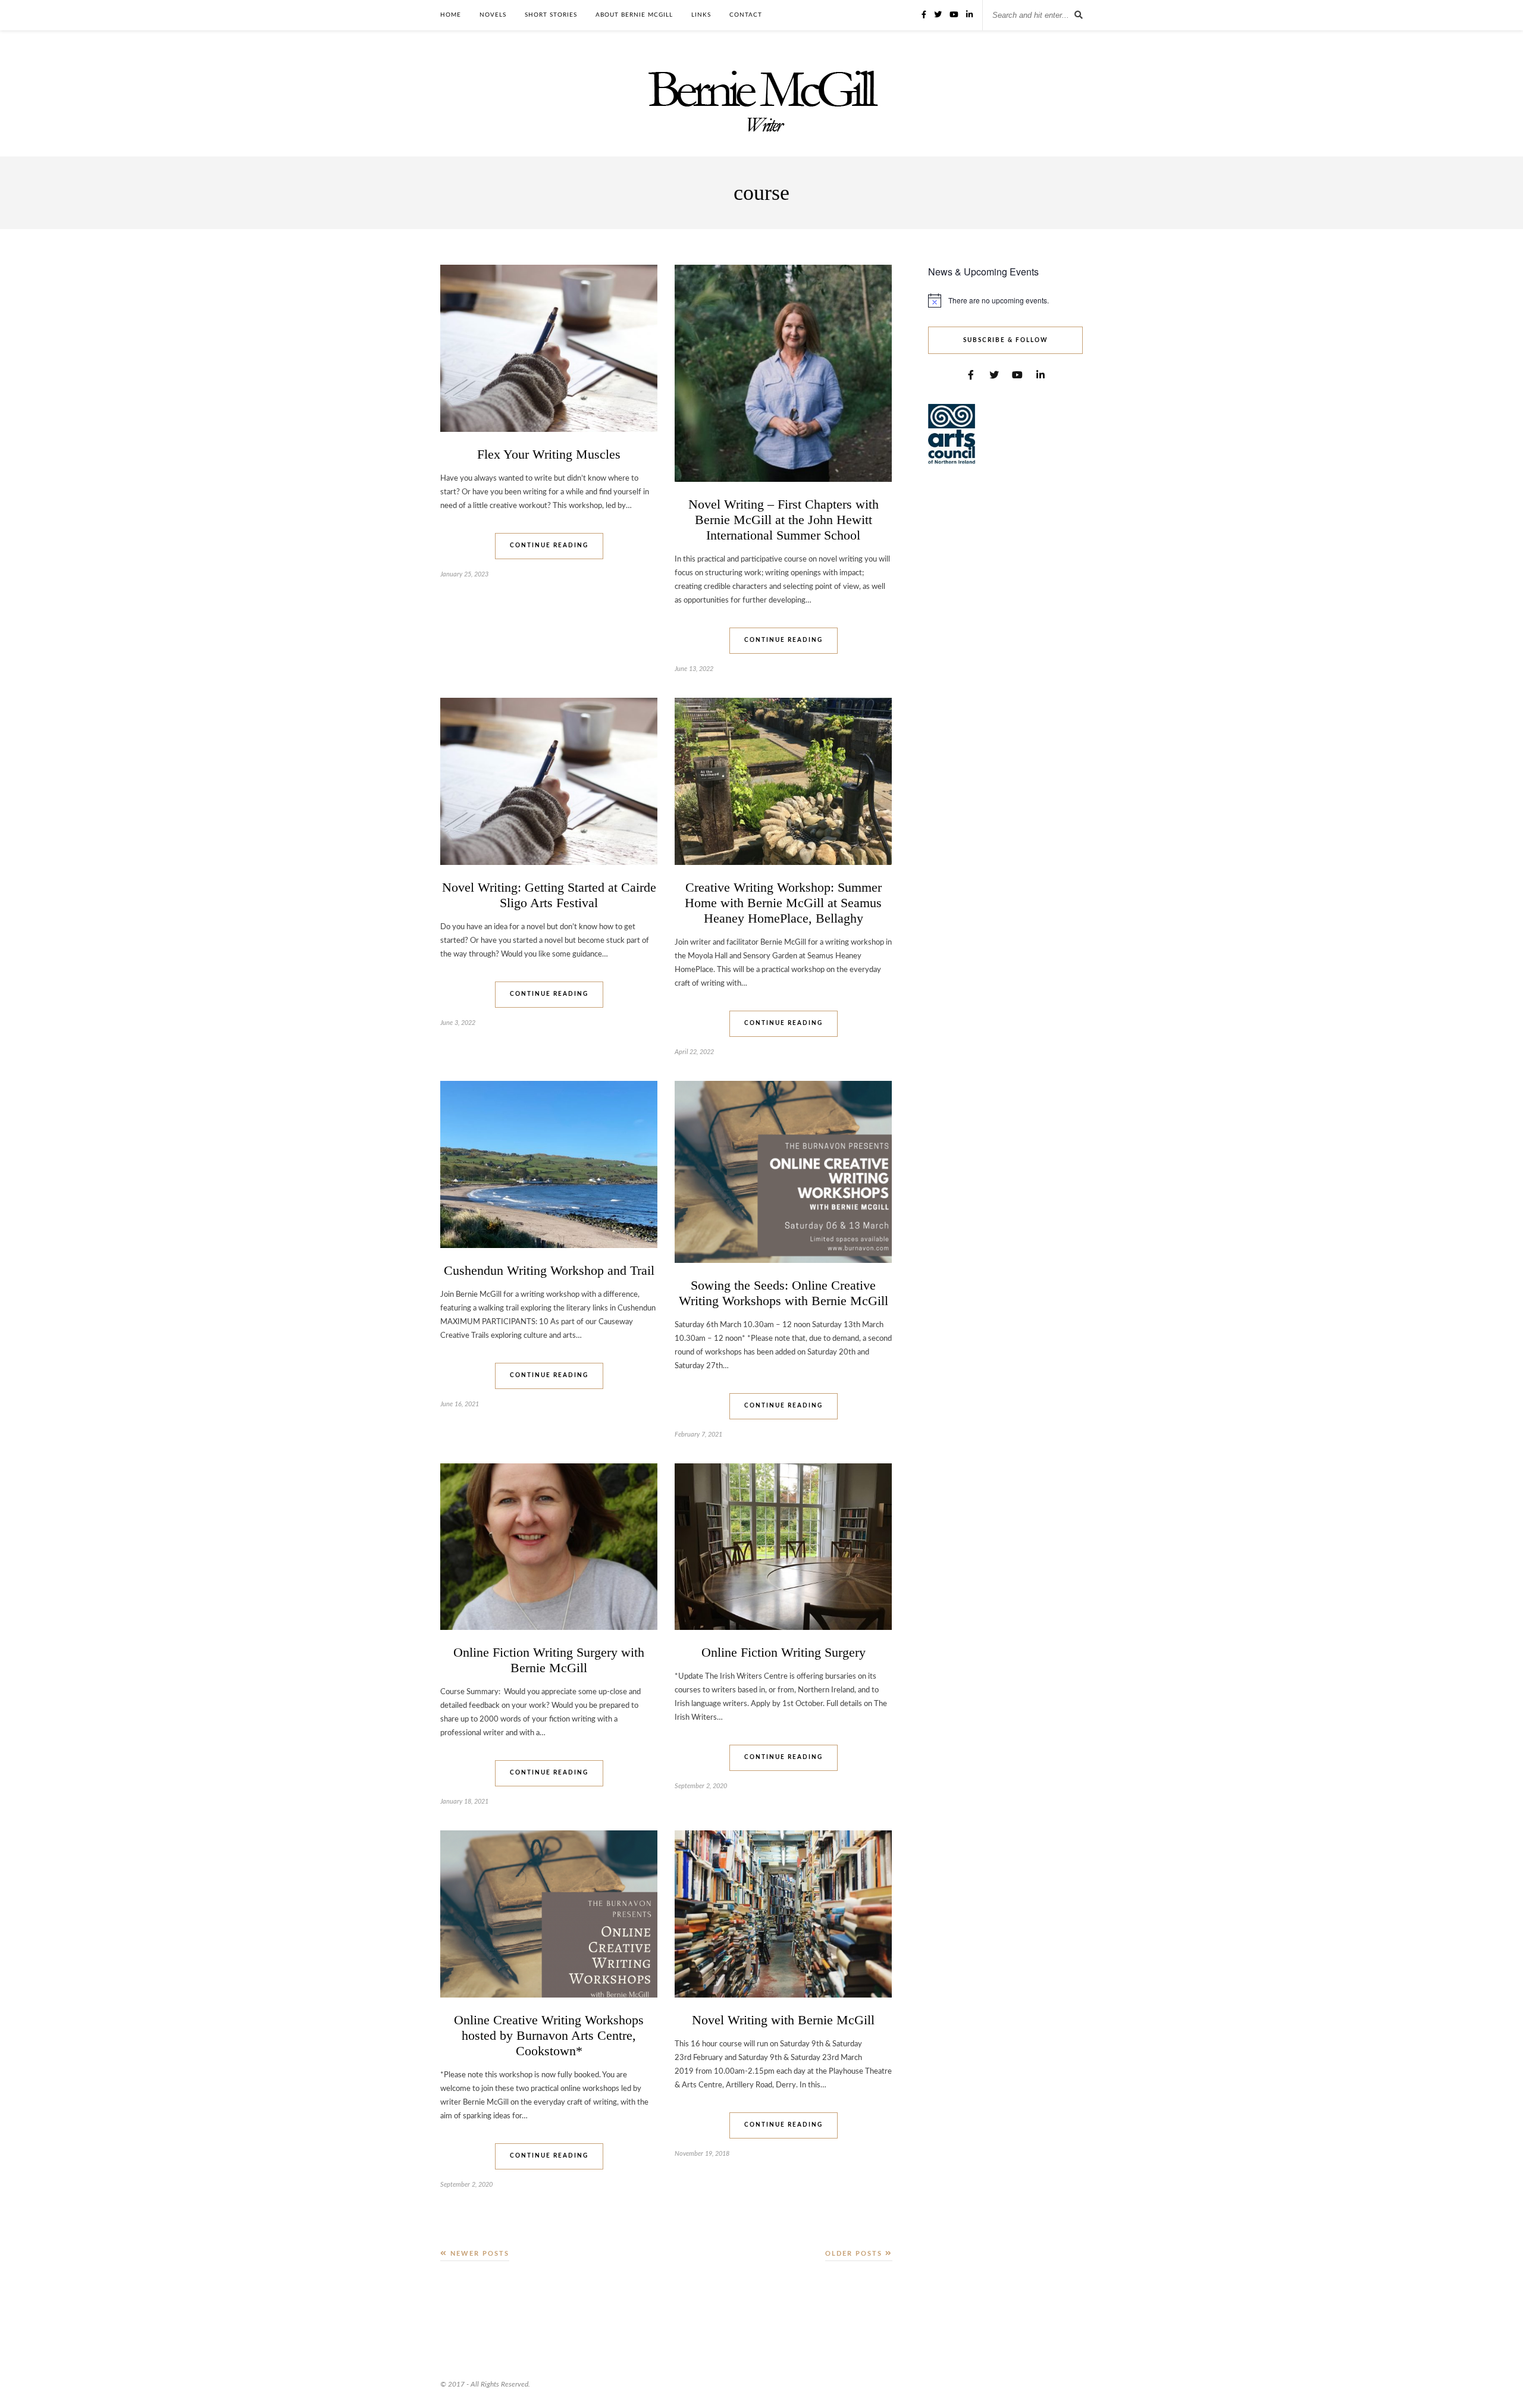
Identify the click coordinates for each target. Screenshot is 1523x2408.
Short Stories (551, 15)
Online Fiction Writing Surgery (784, 1652)
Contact (746, 15)
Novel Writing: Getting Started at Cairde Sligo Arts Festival (549, 895)
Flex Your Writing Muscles (549, 454)
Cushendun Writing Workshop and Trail (549, 1270)
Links (701, 15)
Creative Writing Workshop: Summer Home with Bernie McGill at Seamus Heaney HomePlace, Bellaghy (783, 903)
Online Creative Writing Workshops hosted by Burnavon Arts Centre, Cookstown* (549, 2035)
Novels (493, 15)
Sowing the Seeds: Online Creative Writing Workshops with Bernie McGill (784, 1293)
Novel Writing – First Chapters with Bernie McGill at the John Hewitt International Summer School (784, 520)
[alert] (1005, 300)
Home (451, 15)
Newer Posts (478, 2254)
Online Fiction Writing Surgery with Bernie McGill (549, 1660)
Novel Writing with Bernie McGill (783, 2020)
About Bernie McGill (634, 15)
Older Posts (855, 2254)
